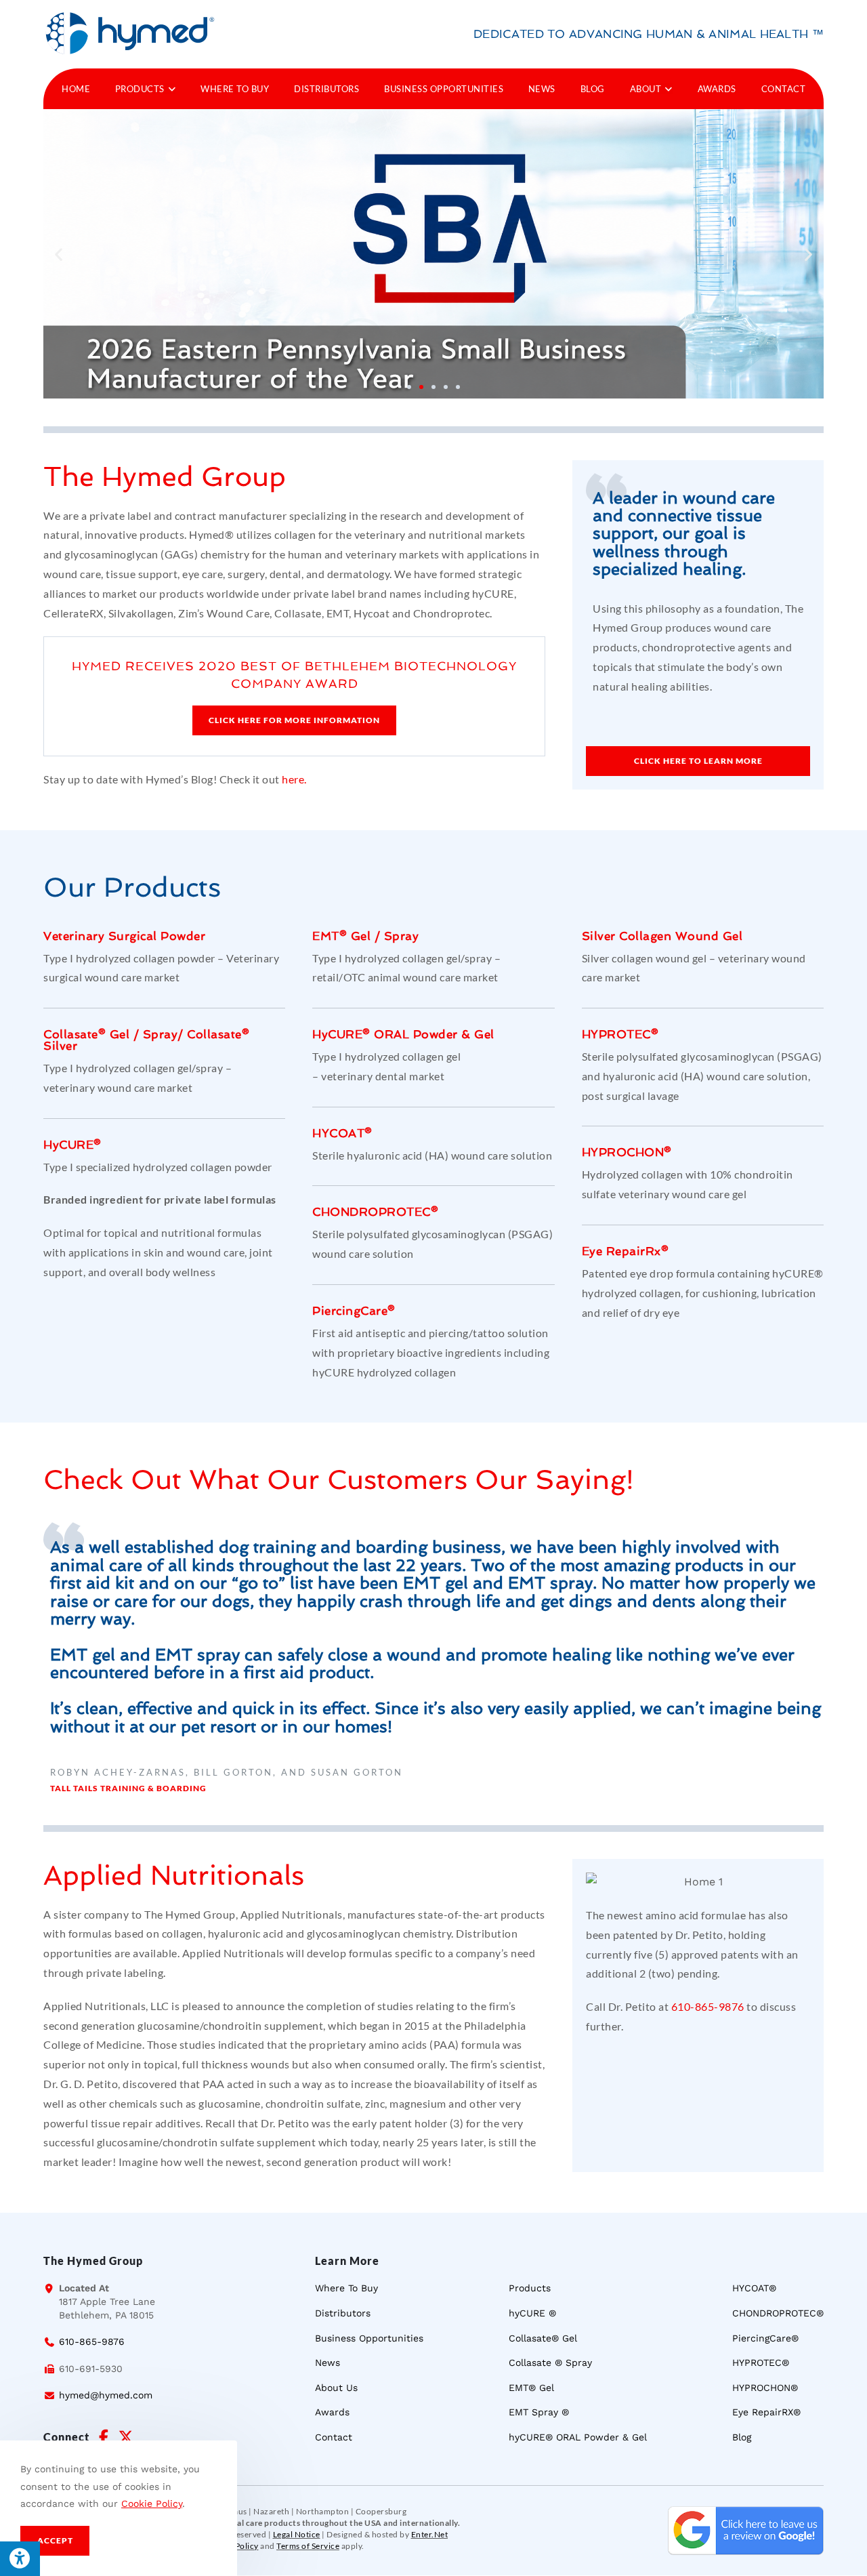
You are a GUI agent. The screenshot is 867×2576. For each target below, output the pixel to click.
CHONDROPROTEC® (375, 1212)
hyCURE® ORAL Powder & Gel (403, 1034)
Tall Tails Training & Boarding (128, 1788)
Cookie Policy (152, 2503)
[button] (59, 254)
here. (294, 779)
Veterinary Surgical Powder (124, 936)
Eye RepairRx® (626, 1251)
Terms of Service (308, 2546)
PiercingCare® (354, 1311)
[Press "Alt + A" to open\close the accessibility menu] (20, 2559)
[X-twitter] (125, 2437)
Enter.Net (430, 2534)
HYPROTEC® (620, 1034)
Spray (161, 1034)
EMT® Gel (341, 936)
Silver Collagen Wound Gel (662, 936)
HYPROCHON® (627, 1152)
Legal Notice (297, 2534)
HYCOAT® (342, 1133)
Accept (55, 2540)
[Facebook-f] (104, 2437)
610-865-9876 (708, 2006)
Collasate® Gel (86, 1034)
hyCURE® (72, 1145)
